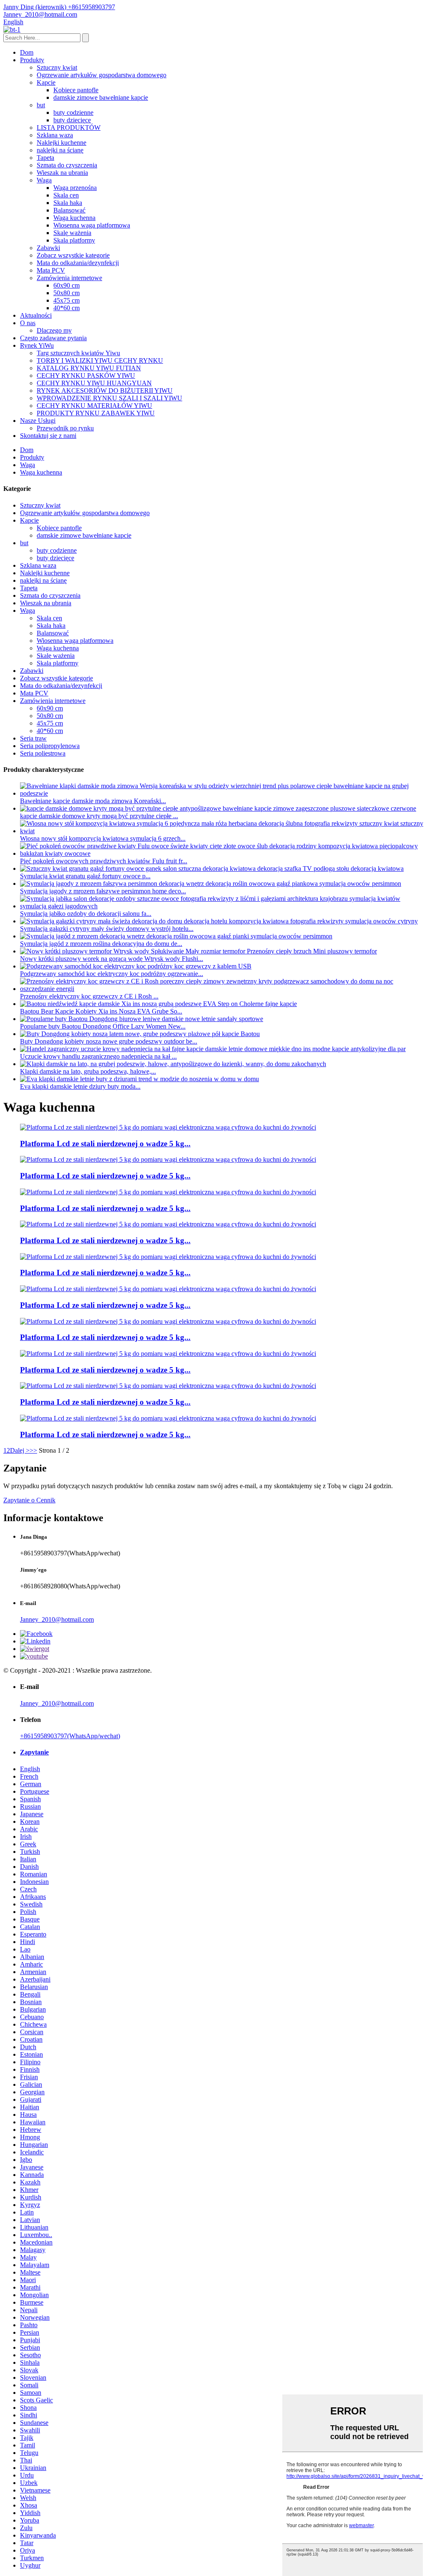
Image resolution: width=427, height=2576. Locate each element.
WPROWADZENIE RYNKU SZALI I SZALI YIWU (109, 398)
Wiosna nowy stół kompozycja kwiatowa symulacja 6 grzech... (103, 838)
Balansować (69, 210)
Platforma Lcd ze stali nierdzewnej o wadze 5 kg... (105, 1144)
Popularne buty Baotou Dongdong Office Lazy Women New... (103, 1026)
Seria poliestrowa (43, 753)
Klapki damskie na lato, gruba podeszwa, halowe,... (88, 1071)
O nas (28, 323)
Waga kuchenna (74, 218)
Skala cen (66, 195)
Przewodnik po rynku (65, 428)
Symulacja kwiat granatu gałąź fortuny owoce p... (85, 876)
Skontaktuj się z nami (48, 436)
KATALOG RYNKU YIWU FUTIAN (89, 368)
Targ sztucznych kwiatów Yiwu (78, 353)
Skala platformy (74, 240)
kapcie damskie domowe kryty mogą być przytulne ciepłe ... (99, 816)
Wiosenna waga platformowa (92, 225)
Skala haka (68, 203)
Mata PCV (51, 270)
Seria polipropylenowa (50, 746)
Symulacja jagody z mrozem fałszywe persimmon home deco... (103, 891)
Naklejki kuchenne (62, 143)
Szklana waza (55, 135)
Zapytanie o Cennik (29, 1500)
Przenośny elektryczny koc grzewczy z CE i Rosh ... (89, 996)
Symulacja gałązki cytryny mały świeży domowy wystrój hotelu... (107, 929)
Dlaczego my (54, 330)
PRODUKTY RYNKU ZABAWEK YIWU (96, 413)
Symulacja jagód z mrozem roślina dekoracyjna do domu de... (101, 944)
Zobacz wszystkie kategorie (73, 255)
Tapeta (45, 158)
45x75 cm (67, 300)
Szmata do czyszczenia (67, 165)
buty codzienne (73, 112)
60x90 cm (67, 285)
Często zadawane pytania (53, 338)
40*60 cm (67, 308)
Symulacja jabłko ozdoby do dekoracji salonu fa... (86, 914)
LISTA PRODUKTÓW (69, 128)
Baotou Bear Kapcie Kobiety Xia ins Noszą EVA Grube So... (101, 1011)
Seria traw (33, 738)
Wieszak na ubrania (62, 173)
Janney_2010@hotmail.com (57, 1619)
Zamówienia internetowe (69, 278)
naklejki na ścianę (60, 150)
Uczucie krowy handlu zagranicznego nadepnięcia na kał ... (98, 1056)
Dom (27, 52)
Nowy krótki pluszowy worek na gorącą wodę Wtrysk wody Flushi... (112, 959)
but (41, 105)
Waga (44, 180)
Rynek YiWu (37, 345)
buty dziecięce (72, 120)
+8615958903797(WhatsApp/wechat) (70, 1736)
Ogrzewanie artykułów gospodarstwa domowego (102, 75)
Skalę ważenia (72, 233)
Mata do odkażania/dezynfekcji (78, 263)
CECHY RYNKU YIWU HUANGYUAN (94, 383)
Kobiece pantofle (76, 90)
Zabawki (48, 248)
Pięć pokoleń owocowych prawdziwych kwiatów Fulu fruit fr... (104, 861)
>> (33, 1450)
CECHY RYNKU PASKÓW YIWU (86, 375)
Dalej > (20, 1450)
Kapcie (46, 82)
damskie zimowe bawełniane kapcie (101, 97)
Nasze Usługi (38, 421)
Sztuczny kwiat (57, 67)
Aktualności (36, 315)
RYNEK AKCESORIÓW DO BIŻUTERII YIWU (105, 391)
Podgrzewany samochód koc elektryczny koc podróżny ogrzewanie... (112, 974)
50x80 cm (67, 293)
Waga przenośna (75, 188)
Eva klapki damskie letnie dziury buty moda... (80, 1086)
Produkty (32, 60)
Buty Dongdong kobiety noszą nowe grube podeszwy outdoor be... (109, 1041)
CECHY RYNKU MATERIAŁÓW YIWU (94, 406)
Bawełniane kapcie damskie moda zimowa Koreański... (93, 801)
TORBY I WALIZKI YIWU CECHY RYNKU (100, 360)
